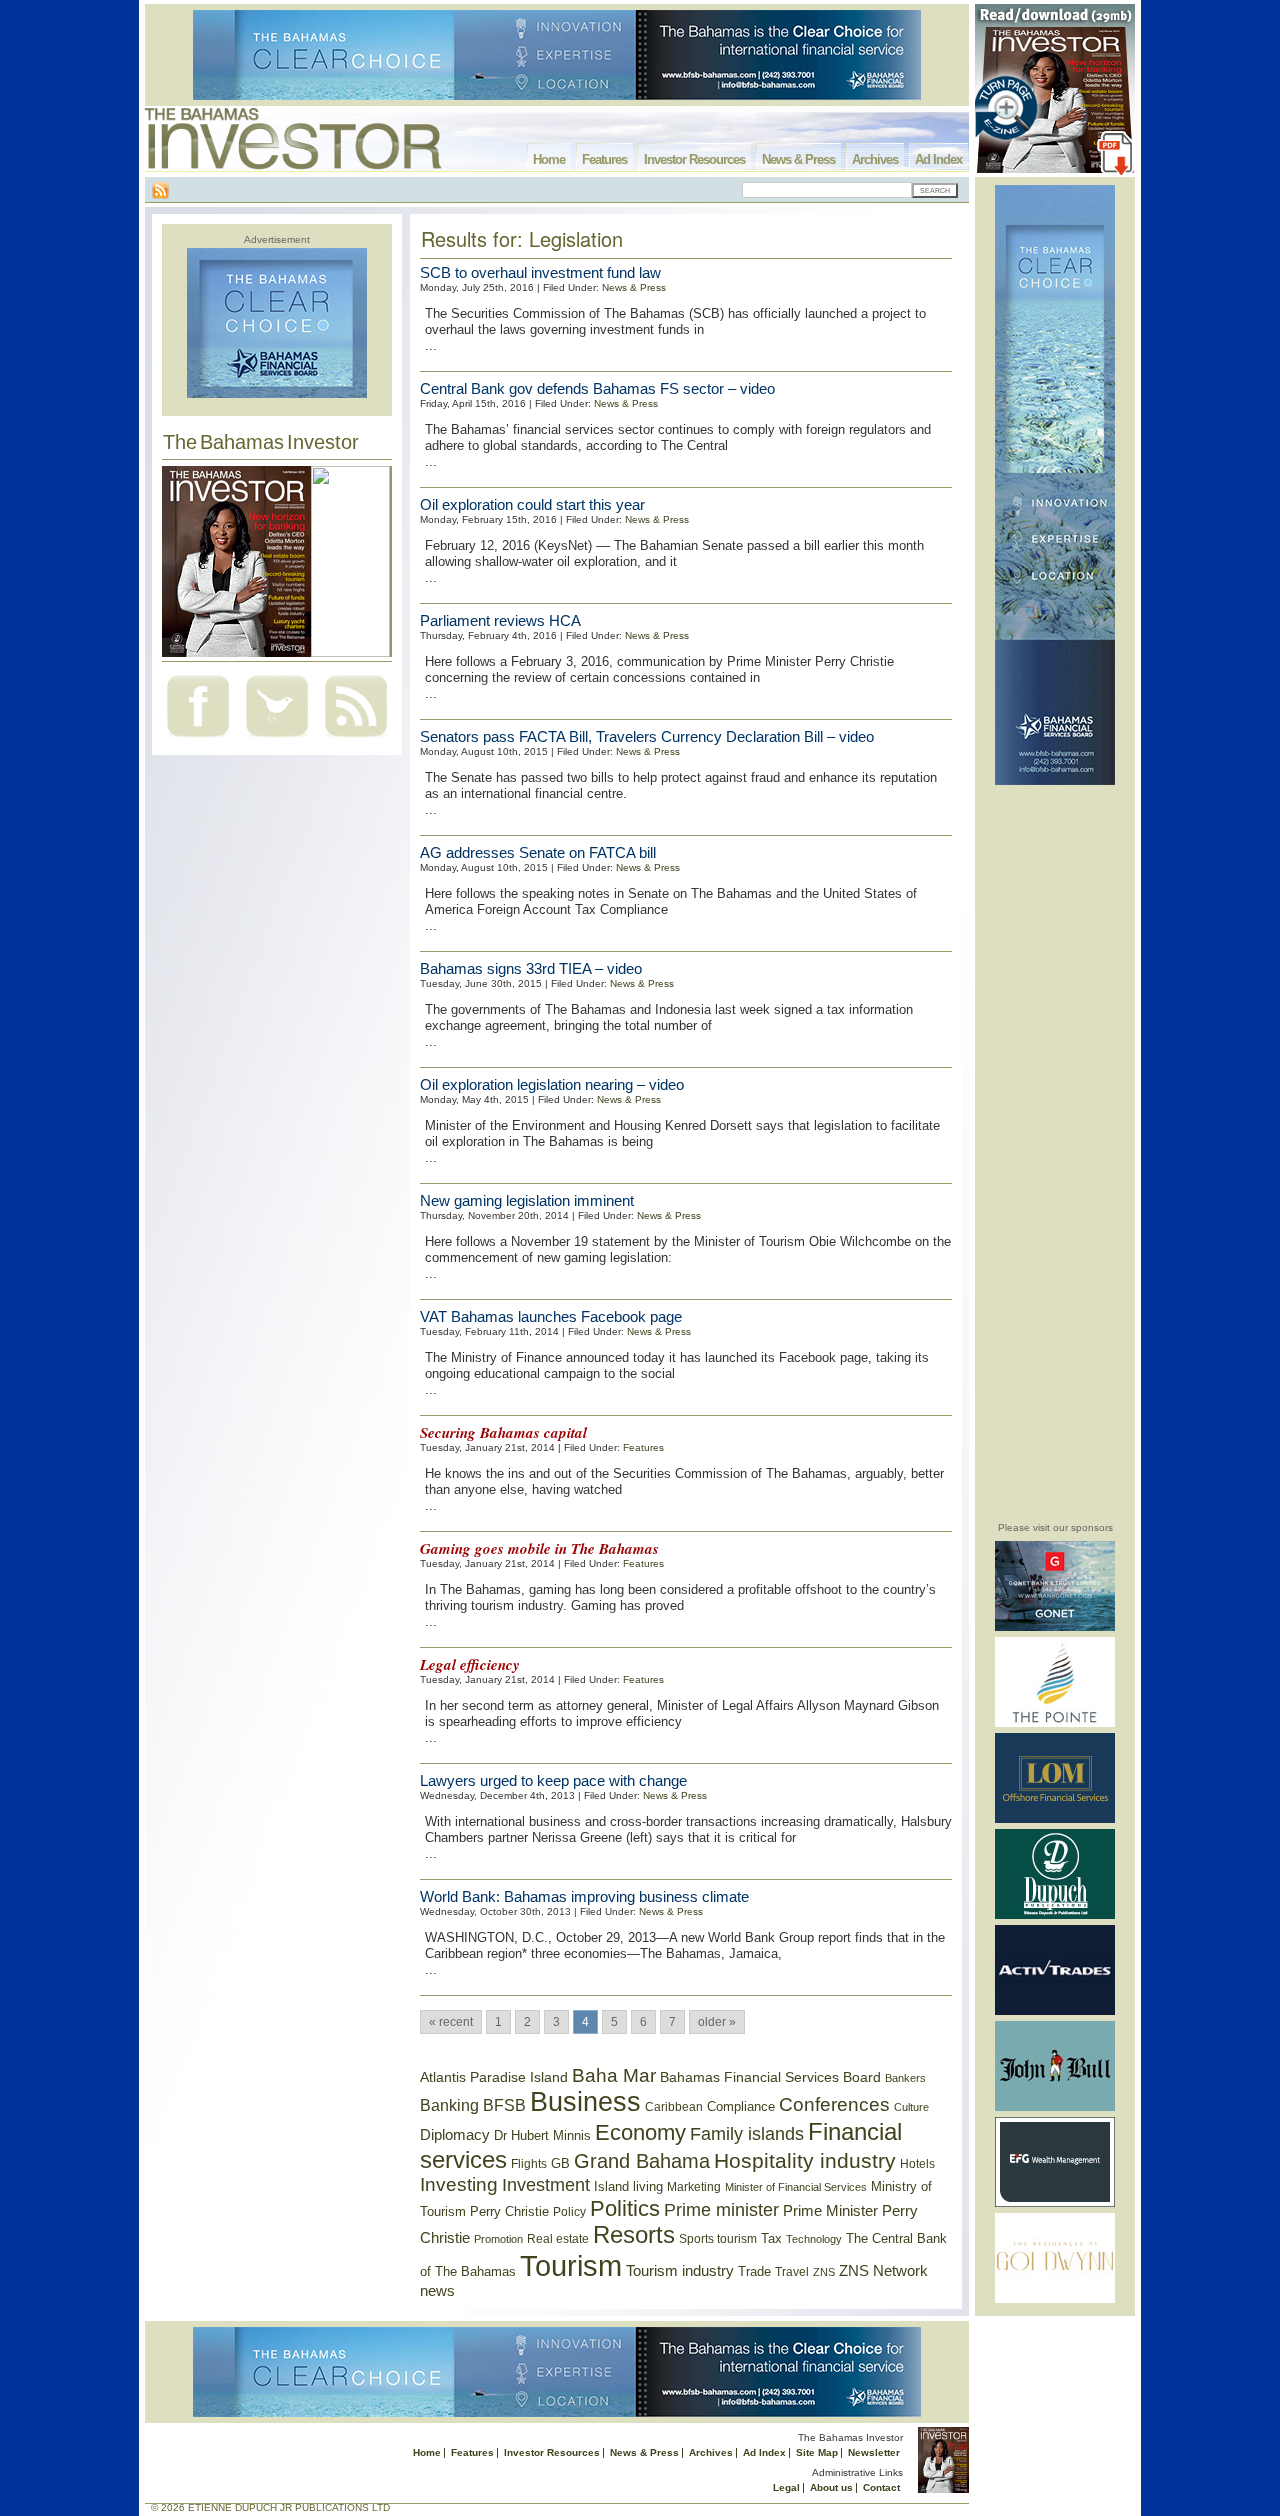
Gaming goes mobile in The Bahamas (539, 1548)
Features (604, 159)
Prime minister (721, 2209)
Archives (875, 159)
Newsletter (874, 2452)
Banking (449, 2105)
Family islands (747, 2134)
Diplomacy (455, 2135)
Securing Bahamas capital (503, 1432)
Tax (771, 2238)
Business (585, 2102)
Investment (546, 2185)
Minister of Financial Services (796, 2187)
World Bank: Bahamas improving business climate (584, 1896)
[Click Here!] (1055, 1627)
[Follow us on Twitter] (277, 739)
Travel (792, 2272)
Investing (459, 2184)
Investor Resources (694, 159)
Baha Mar (614, 2075)
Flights (529, 2164)
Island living (628, 2186)
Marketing (694, 2187)
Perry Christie (509, 2211)
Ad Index (938, 159)
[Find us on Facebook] (198, 739)
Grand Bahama (642, 2161)
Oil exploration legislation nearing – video (552, 1084)
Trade (754, 2271)
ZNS (824, 2272)
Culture (911, 2107)
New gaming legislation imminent (527, 1200)
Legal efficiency (470, 1664)
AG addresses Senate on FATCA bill (538, 852)
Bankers (905, 2078)
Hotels (917, 2163)
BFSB (504, 2105)
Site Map (817, 2452)
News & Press (798, 159)
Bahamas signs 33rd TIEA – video (531, 968)
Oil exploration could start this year (532, 504)
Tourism (571, 2265)
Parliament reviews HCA (500, 620)
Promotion (498, 2239)
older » (717, 2022)
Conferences (834, 2104)
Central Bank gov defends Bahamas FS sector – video (597, 388)
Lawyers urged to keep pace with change (553, 1780)
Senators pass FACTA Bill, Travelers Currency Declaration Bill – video (647, 736)
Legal (786, 2487)
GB (560, 2163)
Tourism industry (680, 2271)
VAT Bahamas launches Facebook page (551, 1316)
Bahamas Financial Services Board (770, 2077)
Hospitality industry (805, 2160)
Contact (881, 2487)
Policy (569, 2212)
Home (549, 159)
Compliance (741, 2106)
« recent (451, 2022)
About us (831, 2487)
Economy (640, 2132)
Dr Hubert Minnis (542, 2135)
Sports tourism (718, 2239)
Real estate (558, 2239)
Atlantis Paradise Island (494, 2077)
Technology (814, 2239)
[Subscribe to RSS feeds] (356, 739)
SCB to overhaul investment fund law (540, 272)
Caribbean (674, 2107)
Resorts (634, 2235)
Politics (625, 2208)
